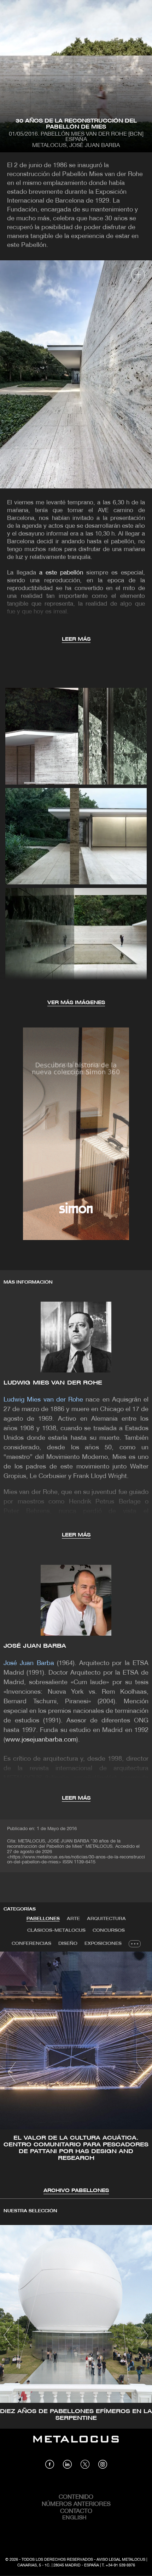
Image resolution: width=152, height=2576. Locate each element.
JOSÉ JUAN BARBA (35, 1646)
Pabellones (43, 1919)
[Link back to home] (76, 2444)
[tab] (43, 1919)
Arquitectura (106, 1919)
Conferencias (31, 1944)
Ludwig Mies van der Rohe (53, 1383)
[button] (12, 2072)
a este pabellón (61, 573)
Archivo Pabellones (76, 2191)
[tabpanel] (76, 2073)
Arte (73, 1919)
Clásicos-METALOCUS (56, 1930)
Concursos (109, 1930)
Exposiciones (103, 1944)
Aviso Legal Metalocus (121, 2560)
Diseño (68, 1944)
